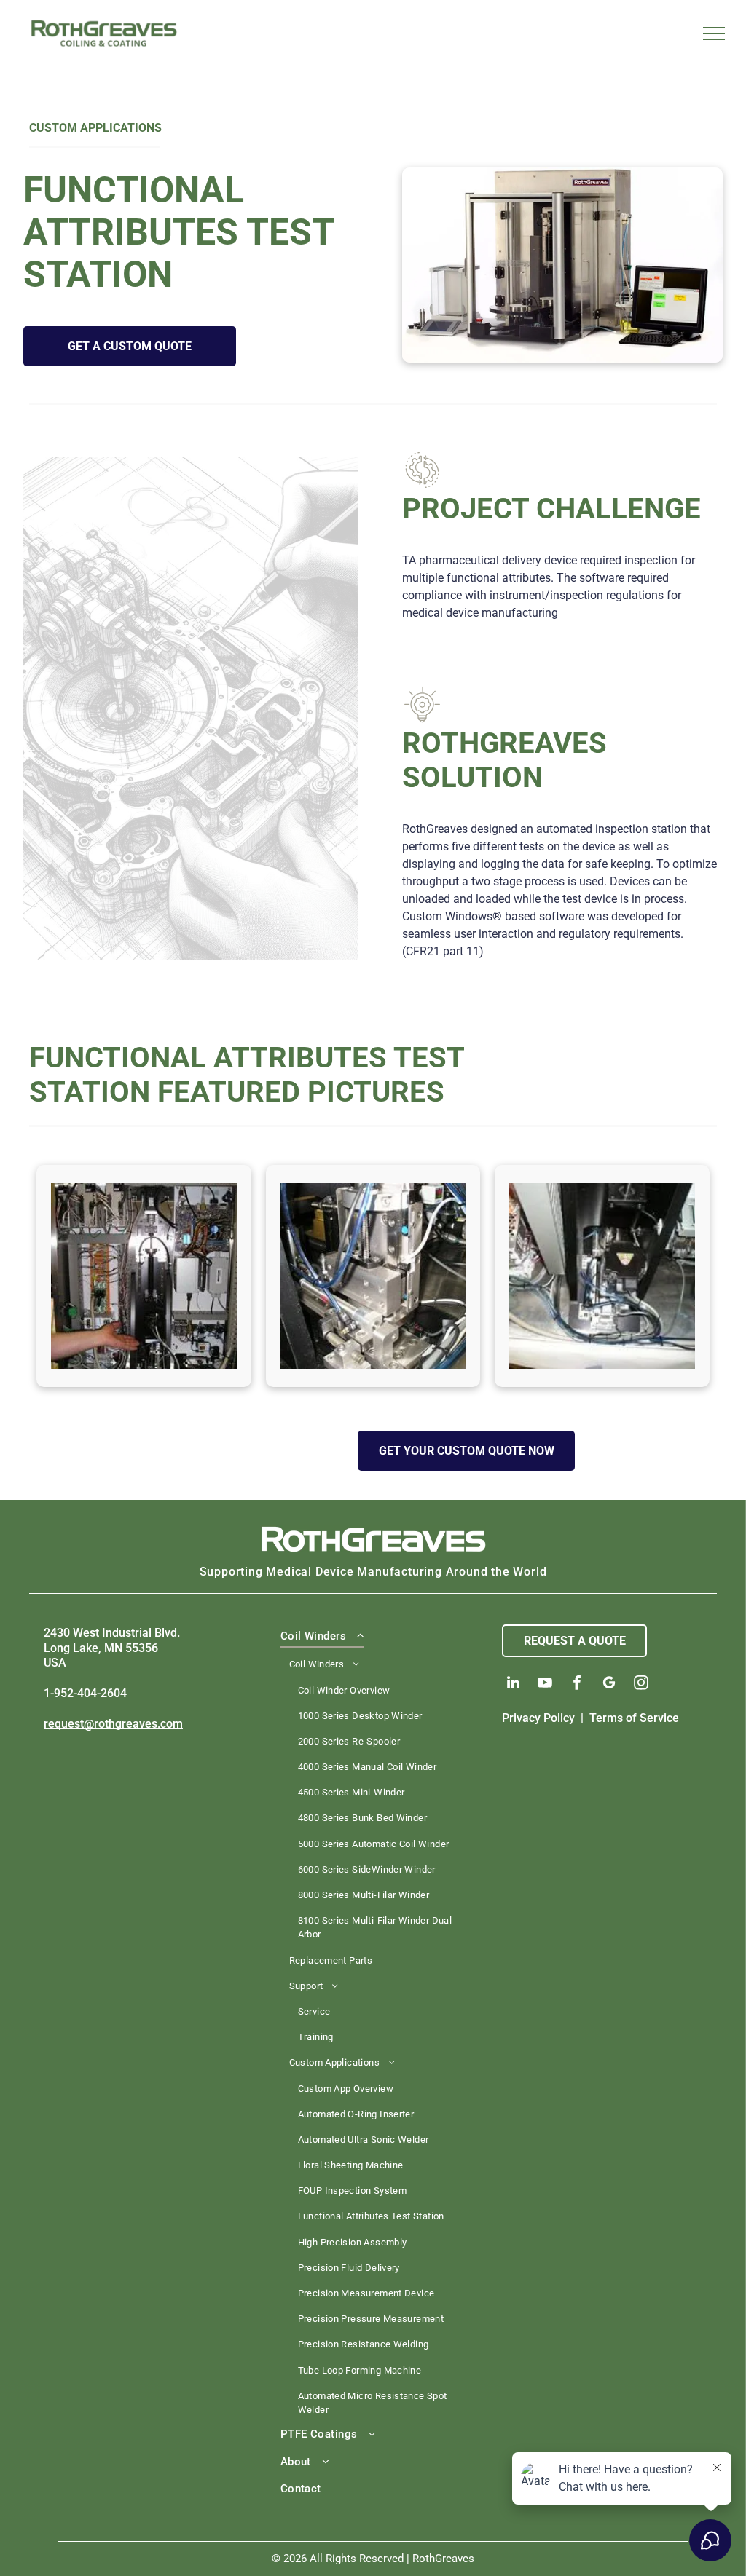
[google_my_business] (609, 1684)
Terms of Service (634, 1718)
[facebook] (577, 1684)
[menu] (714, 33)
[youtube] (545, 1684)
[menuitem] (373, 2023)
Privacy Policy (538, 1718)
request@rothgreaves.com (113, 1724)
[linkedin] (513, 1684)
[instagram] (641, 1684)
